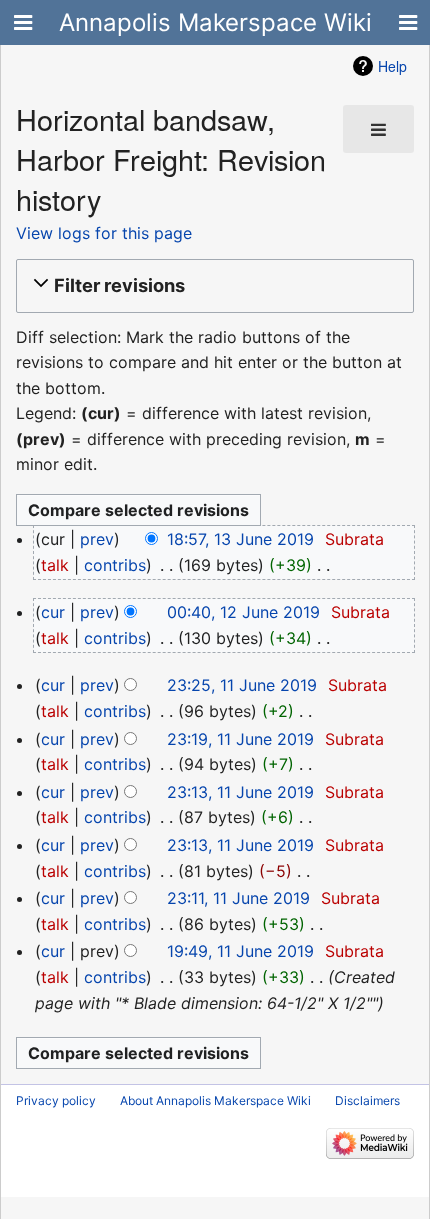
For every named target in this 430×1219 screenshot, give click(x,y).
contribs (115, 565)
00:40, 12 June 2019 (243, 612)
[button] (212, 286)
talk (55, 565)
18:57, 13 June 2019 (240, 539)
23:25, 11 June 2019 (242, 685)
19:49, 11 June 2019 (240, 951)
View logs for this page (104, 233)
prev (97, 539)
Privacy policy (56, 1100)
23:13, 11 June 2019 (240, 792)
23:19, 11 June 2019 (240, 739)
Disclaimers (367, 1100)
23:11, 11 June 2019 (238, 898)
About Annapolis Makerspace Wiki (215, 1100)
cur (53, 612)
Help (392, 66)
